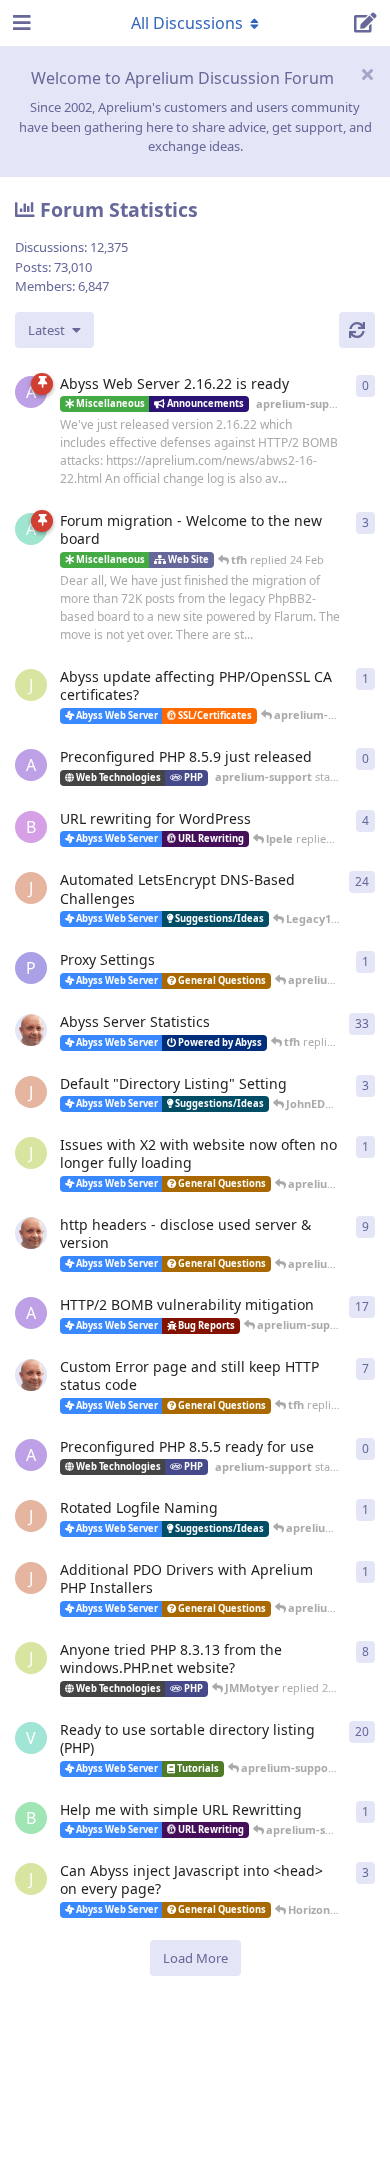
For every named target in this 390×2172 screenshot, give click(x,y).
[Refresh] (357, 330)
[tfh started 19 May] (31, 1375)
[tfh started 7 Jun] (31, 1233)
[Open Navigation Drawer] (20, 23)
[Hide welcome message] (367, 74)
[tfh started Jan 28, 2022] (31, 1030)
